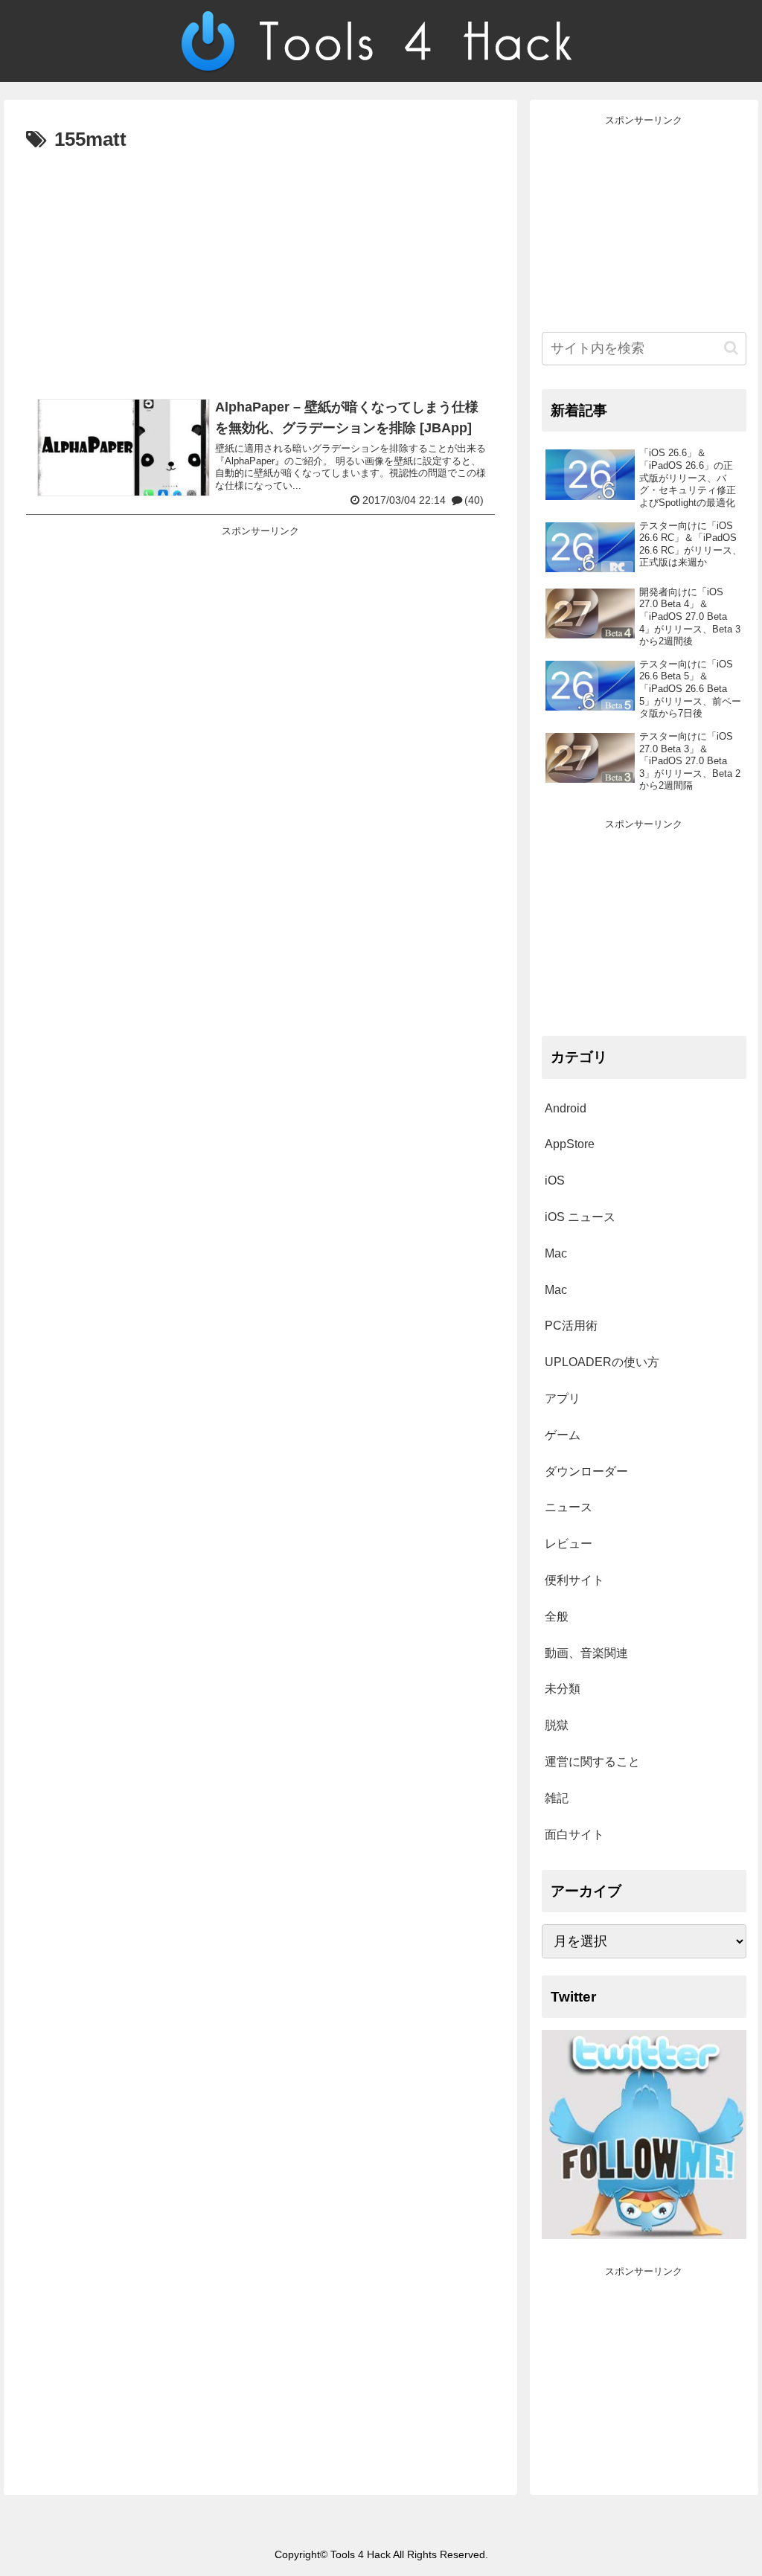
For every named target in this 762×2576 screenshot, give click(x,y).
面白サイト (574, 1835)
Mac (556, 1253)
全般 (557, 1617)
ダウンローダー (586, 1471)
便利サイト (574, 1580)
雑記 (557, 1798)
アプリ (563, 1398)
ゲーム (563, 1435)
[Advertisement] (260, 269)
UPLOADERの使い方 (602, 1362)
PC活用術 (571, 1326)
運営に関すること (592, 1762)
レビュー (569, 1544)
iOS (555, 1180)
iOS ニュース (580, 1217)
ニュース (569, 1507)
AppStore (570, 1144)
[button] (731, 348)
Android (566, 1108)
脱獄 (557, 1725)
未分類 (563, 1689)
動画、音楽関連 (586, 1653)
